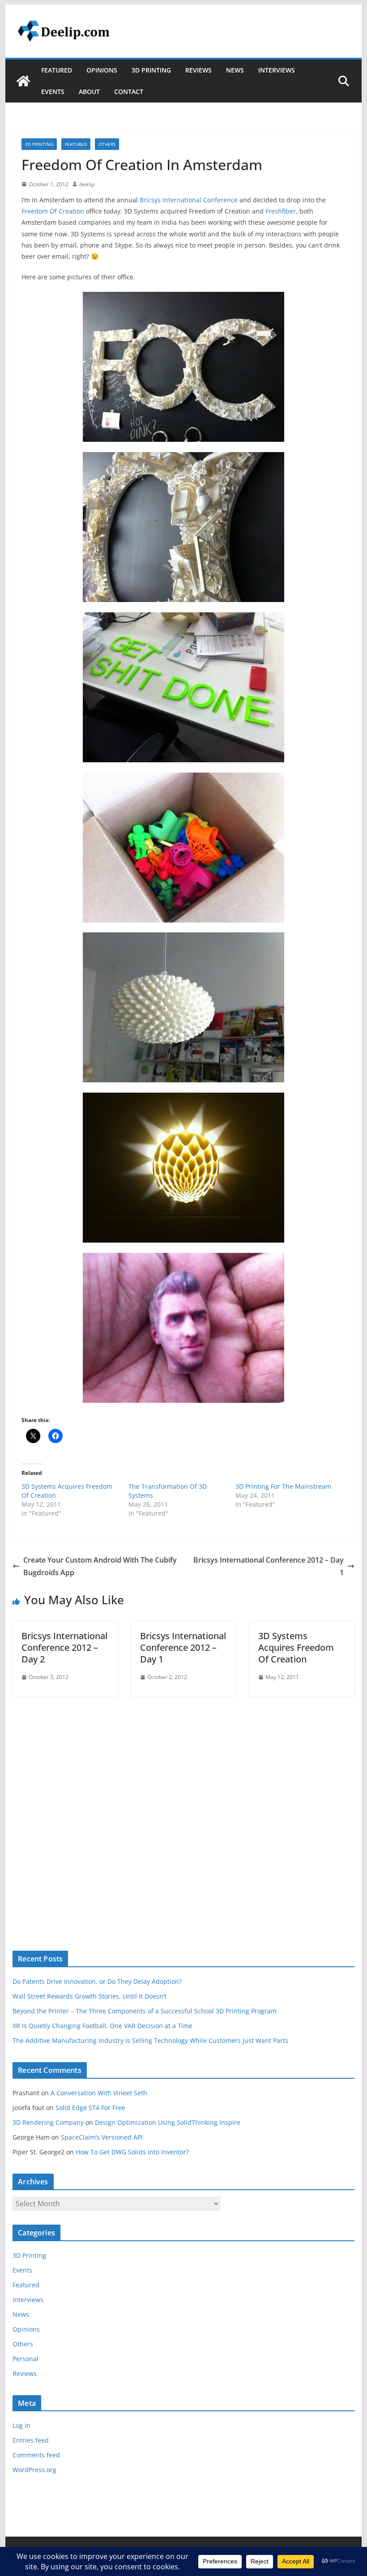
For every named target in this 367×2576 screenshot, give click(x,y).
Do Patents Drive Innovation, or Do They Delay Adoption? (97, 1981)
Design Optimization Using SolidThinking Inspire (168, 2122)
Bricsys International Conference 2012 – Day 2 (64, 1647)
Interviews (277, 70)
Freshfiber (281, 211)
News (235, 70)
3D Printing (151, 70)
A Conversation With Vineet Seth (99, 2093)
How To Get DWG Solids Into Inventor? (132, 2152)
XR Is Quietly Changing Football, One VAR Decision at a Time (102, 2026)
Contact (129, 92)
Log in (21, 2425)
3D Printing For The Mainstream (283, 1486)
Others (107, 144)
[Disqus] (183, 1808)
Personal (26, 2359)
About (89, 92)
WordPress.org (34, 2470)
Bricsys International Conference (189, 200)
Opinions (102, 70)
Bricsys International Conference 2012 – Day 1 (269, 1566)
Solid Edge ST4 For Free (90, 2108)
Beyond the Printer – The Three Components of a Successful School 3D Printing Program (145, 2011)
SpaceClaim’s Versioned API (102, 2137)
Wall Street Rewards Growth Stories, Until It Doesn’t (90, 1996)
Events (53, 92)
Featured (57, 70)
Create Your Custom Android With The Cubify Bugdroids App (100, 1566)
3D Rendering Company (48, 2122)
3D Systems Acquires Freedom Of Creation (296, 1647)
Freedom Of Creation (53, 211)
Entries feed (31, 2440)
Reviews (198, 70)
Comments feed (36, 2455)
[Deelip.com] (23, 81)
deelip (87, 184)
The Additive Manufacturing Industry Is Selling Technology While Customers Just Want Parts (150, 2040)
